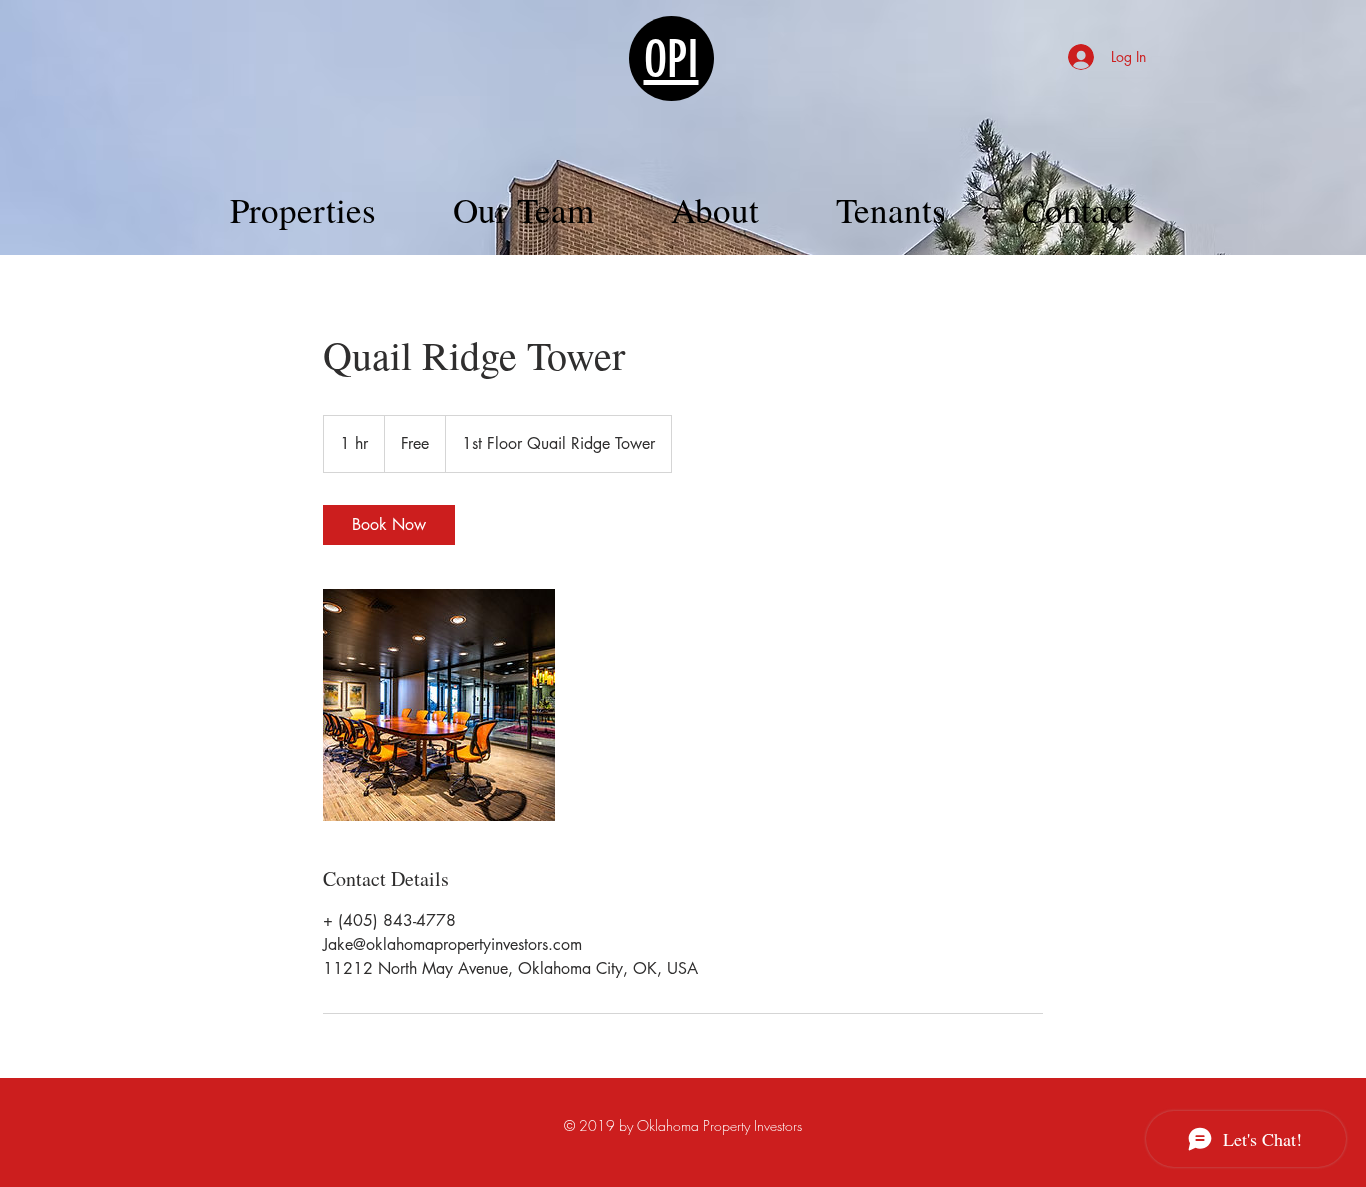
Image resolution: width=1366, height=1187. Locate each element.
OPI (671, 60)
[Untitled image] (439, 705)
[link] (389, 525)
